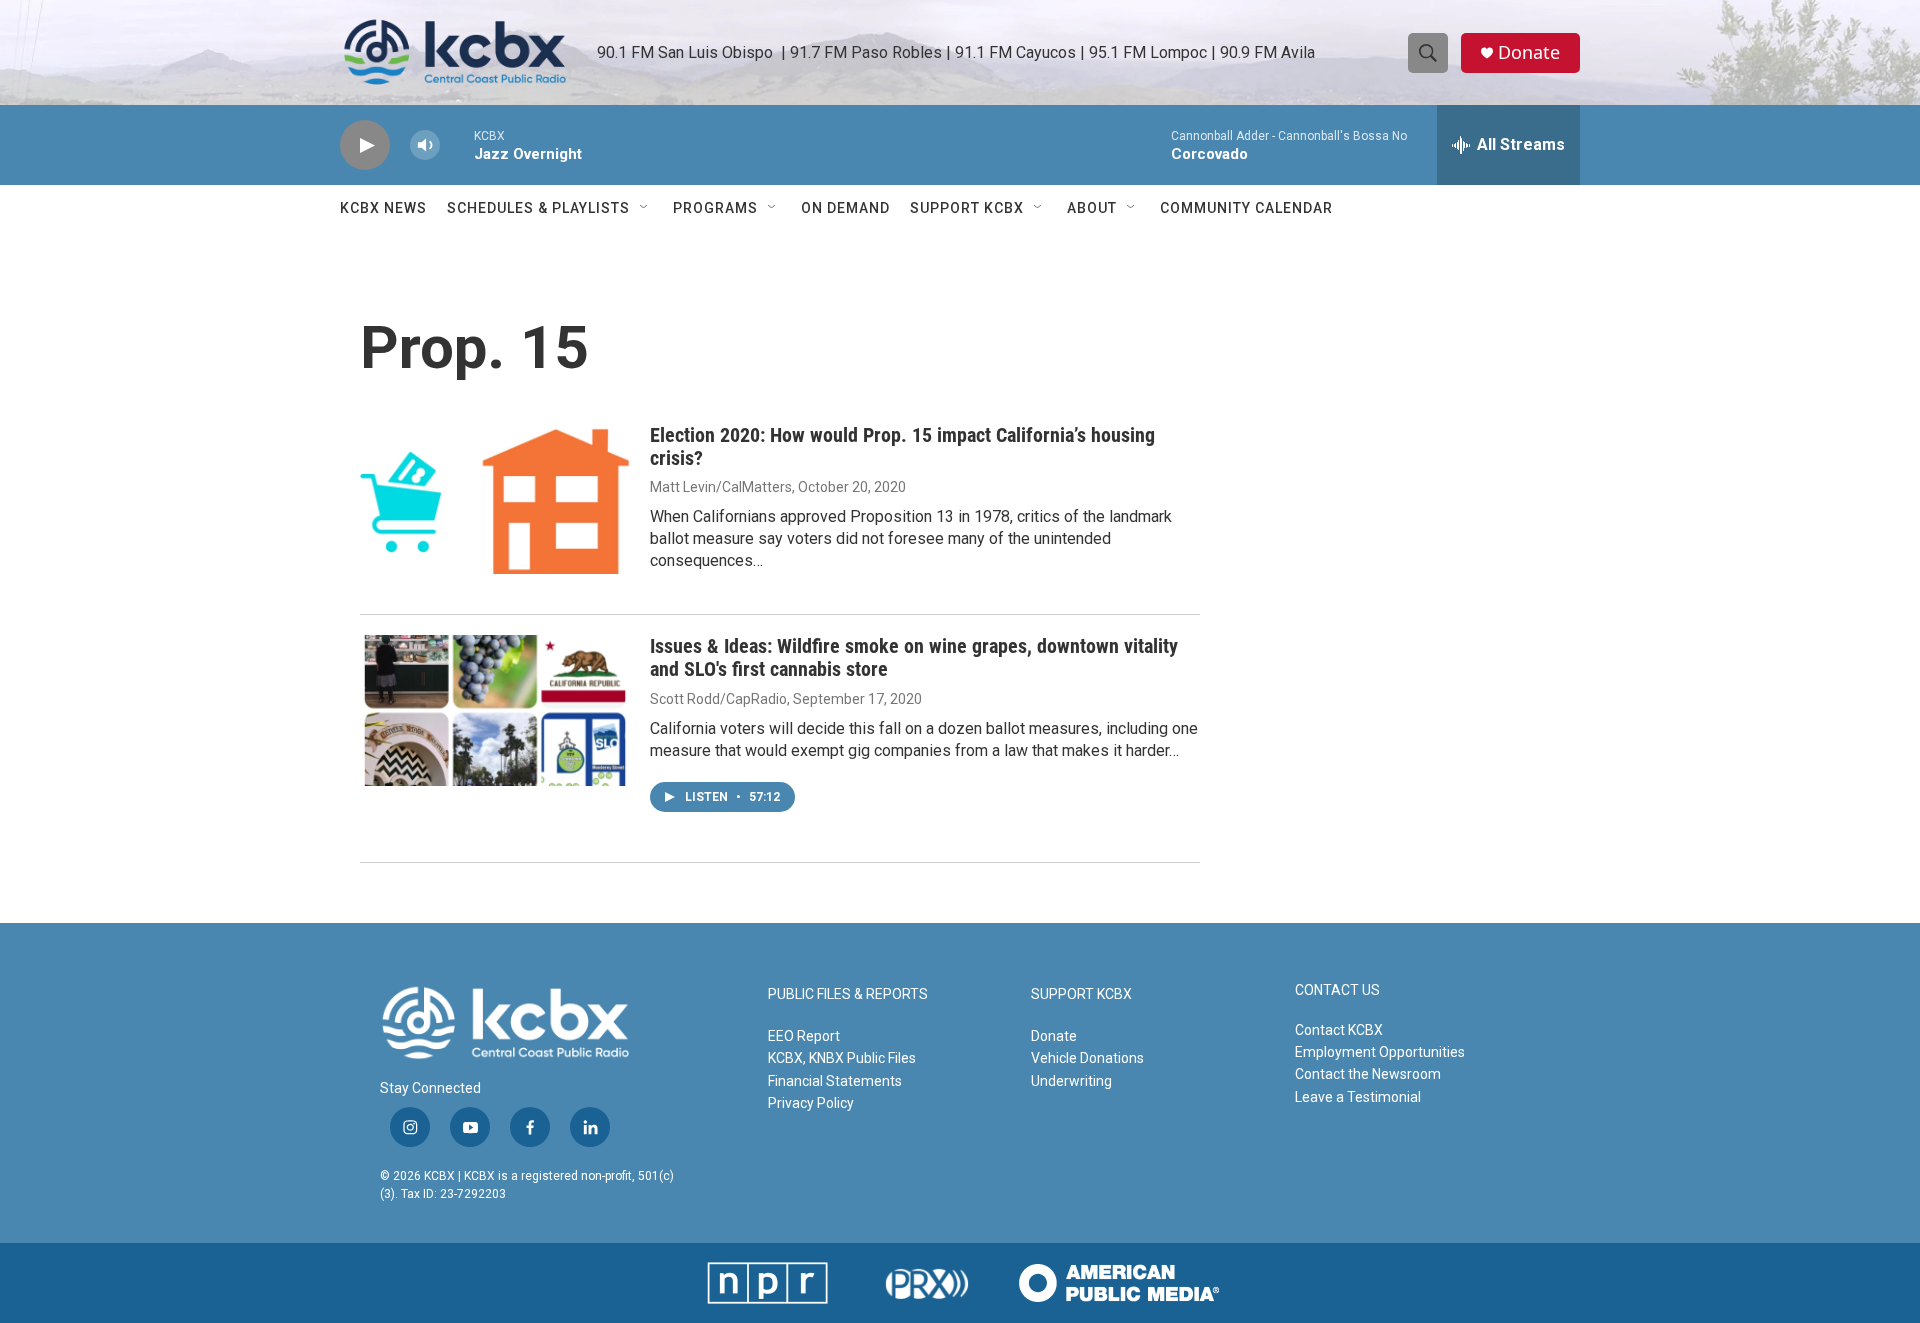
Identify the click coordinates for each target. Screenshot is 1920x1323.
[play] (365, 145)
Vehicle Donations (1087, 1058)
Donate (1529, 52)
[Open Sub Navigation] (645, 208)
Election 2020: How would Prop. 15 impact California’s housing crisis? (902, 446)
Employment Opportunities (1380, 1052)
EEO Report (804, 1036)
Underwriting (1071, 1081)
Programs (715, 208)
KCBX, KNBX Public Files (842, 1058)
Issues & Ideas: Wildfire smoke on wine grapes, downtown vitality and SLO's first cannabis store (914, 657)
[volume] (425, 145)
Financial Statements (835, 1081)
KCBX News (383, 208)
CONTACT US (1337, 990)
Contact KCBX (1339, 1030)
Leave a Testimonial (1358, 1097)
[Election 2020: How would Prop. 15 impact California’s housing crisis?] (495, 499)
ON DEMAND (845, 208)
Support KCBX (967, 208)
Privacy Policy (811, 1103)
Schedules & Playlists (538, 208)
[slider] (457, 144)
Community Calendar (1246, 208)
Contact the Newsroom (1368, 1074)
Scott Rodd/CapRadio (718, 699)
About (1092, 208)
